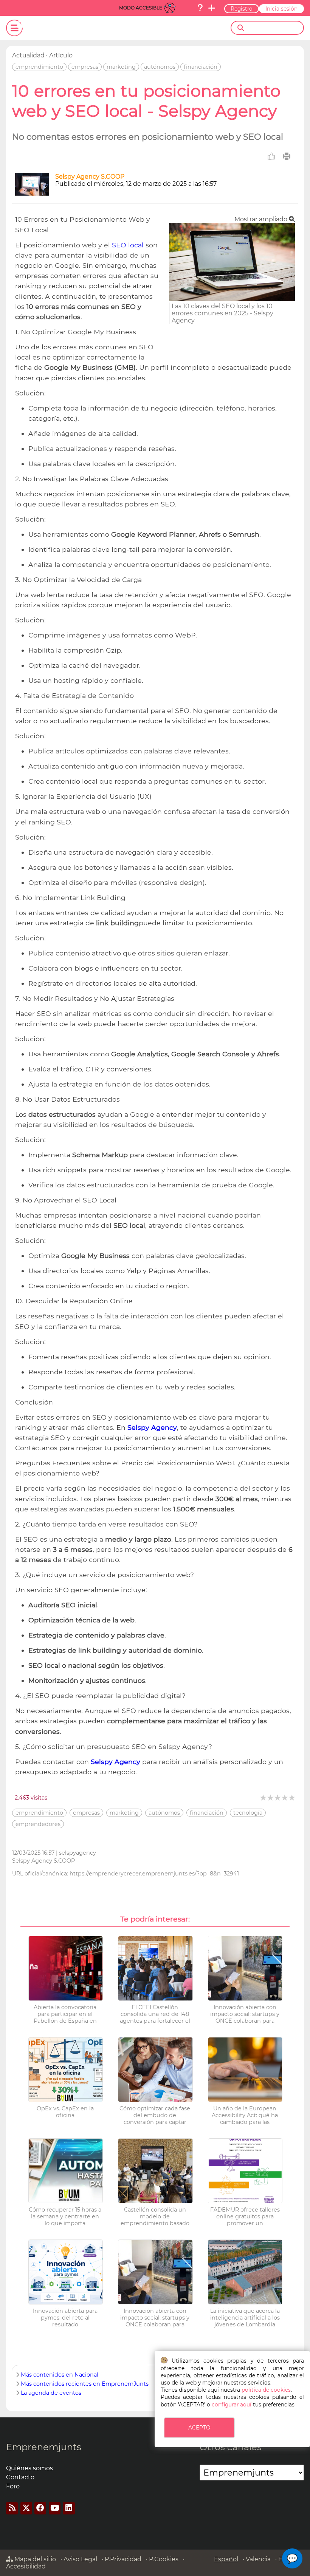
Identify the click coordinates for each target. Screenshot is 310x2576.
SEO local (129, 245)
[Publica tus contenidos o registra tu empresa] (212, 8)
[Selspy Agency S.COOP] (32, 194)
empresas (85, 67)
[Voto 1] (264, 1797)
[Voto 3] (278, 1797)
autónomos (160, 67)
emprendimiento (39, 67)
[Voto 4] (285, 1797)
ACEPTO (199, 2428)
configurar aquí (232, 2405)
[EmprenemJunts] (59, 28)
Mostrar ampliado (262, 219)
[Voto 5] (292, 1797)
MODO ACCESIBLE (141, 8)
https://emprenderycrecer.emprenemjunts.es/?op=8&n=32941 (154, 1874)
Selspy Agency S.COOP (90, 177)
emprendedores (38, 1824)
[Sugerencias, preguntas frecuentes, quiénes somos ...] (200, 8)
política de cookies (266, 2390)
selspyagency (77, 1853)
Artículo (61, 55)
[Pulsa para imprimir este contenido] (287, 156)
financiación (201, 67)
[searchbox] (274, 28)
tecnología (248, 1813)
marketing (121, 67)
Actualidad (28, 55)
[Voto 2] (271, 1797)
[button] (292, 2558)
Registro (242, 9)
